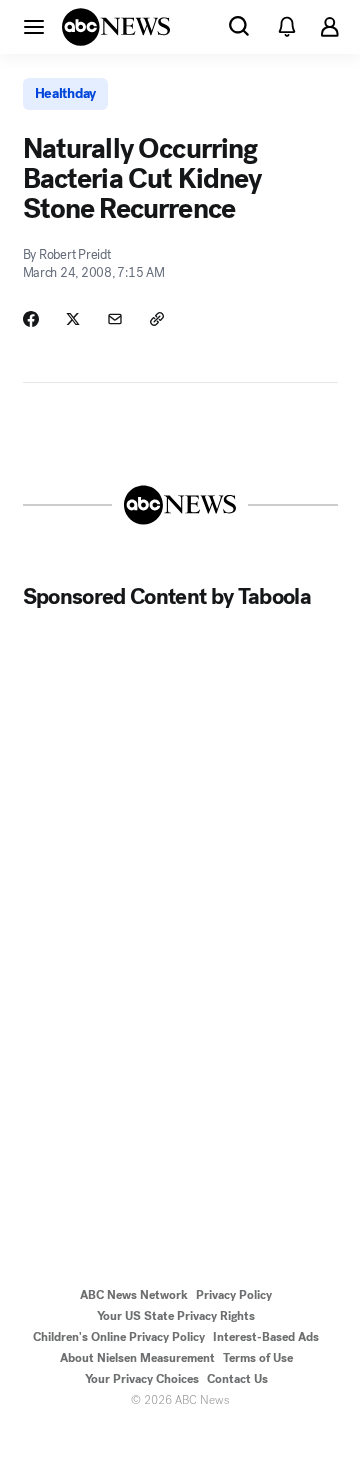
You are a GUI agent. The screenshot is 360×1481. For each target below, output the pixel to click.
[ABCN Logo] (116, 27)
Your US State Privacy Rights (176, 1316)
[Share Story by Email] (115, 319)
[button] (34, 26)
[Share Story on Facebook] (31, 319)
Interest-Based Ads (266, 1337)
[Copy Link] (157, 319)
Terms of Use (258, 1358)
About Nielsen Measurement (137, 1358)
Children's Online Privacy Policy (119, 1337)
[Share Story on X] (73, 319)
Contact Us (237, 1379)
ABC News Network (134, 1295)
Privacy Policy (234, 1295)
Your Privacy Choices (142, 1379)
